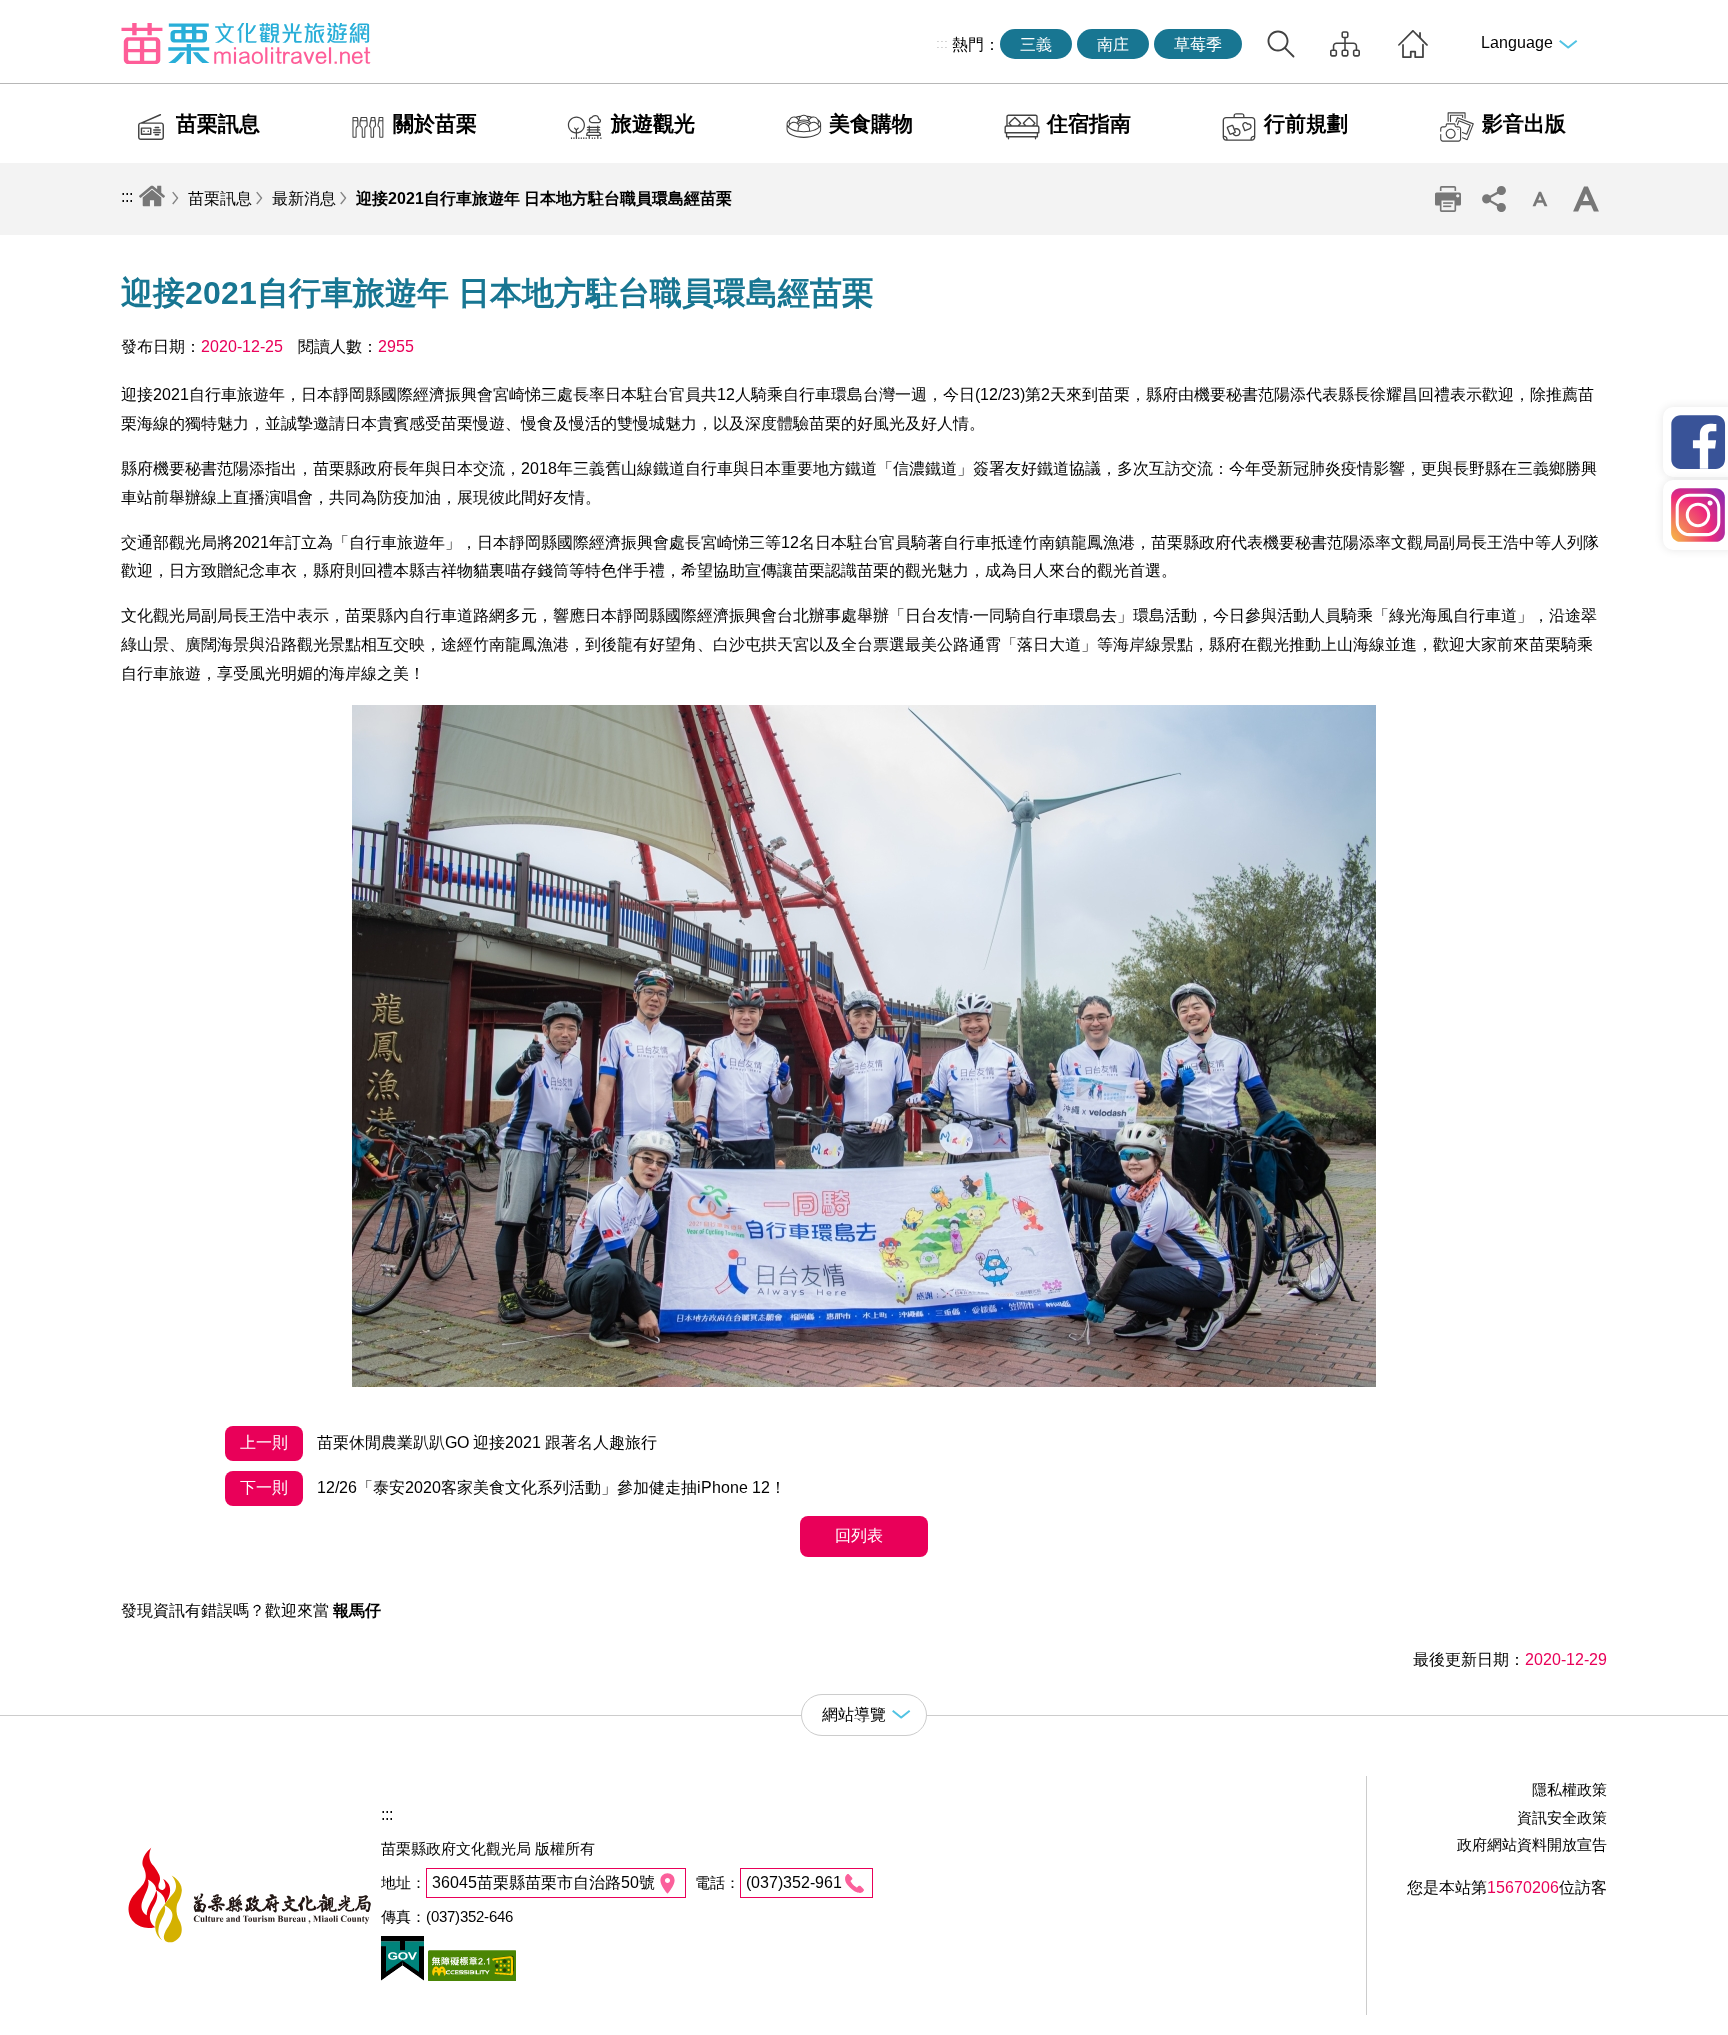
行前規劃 (1306, 123)
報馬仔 (357, 1610)
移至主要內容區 (56, 16)
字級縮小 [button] (1540, 199)
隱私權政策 (1569, 1789)
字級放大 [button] (1586, 199)
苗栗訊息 (218, 123)
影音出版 (1524, 123)
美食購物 (871, 123)
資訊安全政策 (1562, 1817)
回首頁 (1413, 44)
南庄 (1113, 44)
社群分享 (1494, 199)
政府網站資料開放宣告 (1532, 1844)
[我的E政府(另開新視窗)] (402, 1975)
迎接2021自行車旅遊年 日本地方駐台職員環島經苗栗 (544, 198)
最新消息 (304, 198)
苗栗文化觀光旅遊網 (246, 43)
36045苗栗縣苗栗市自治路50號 (543, 1882)
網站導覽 (1345, 44)
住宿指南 (1089, 123)
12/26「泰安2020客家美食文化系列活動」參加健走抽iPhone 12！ (513, 1487)
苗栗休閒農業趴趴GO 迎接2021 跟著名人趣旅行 (448, 1442)
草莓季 (1198, 44)
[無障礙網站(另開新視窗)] (470, 1975)
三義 (1036, 44)
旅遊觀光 (653, 123)
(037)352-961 (794, 1882)
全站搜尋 (1281, 44)
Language (1517, 42)
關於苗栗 (435, 123)
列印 (1448, 199)
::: (942, 43)
